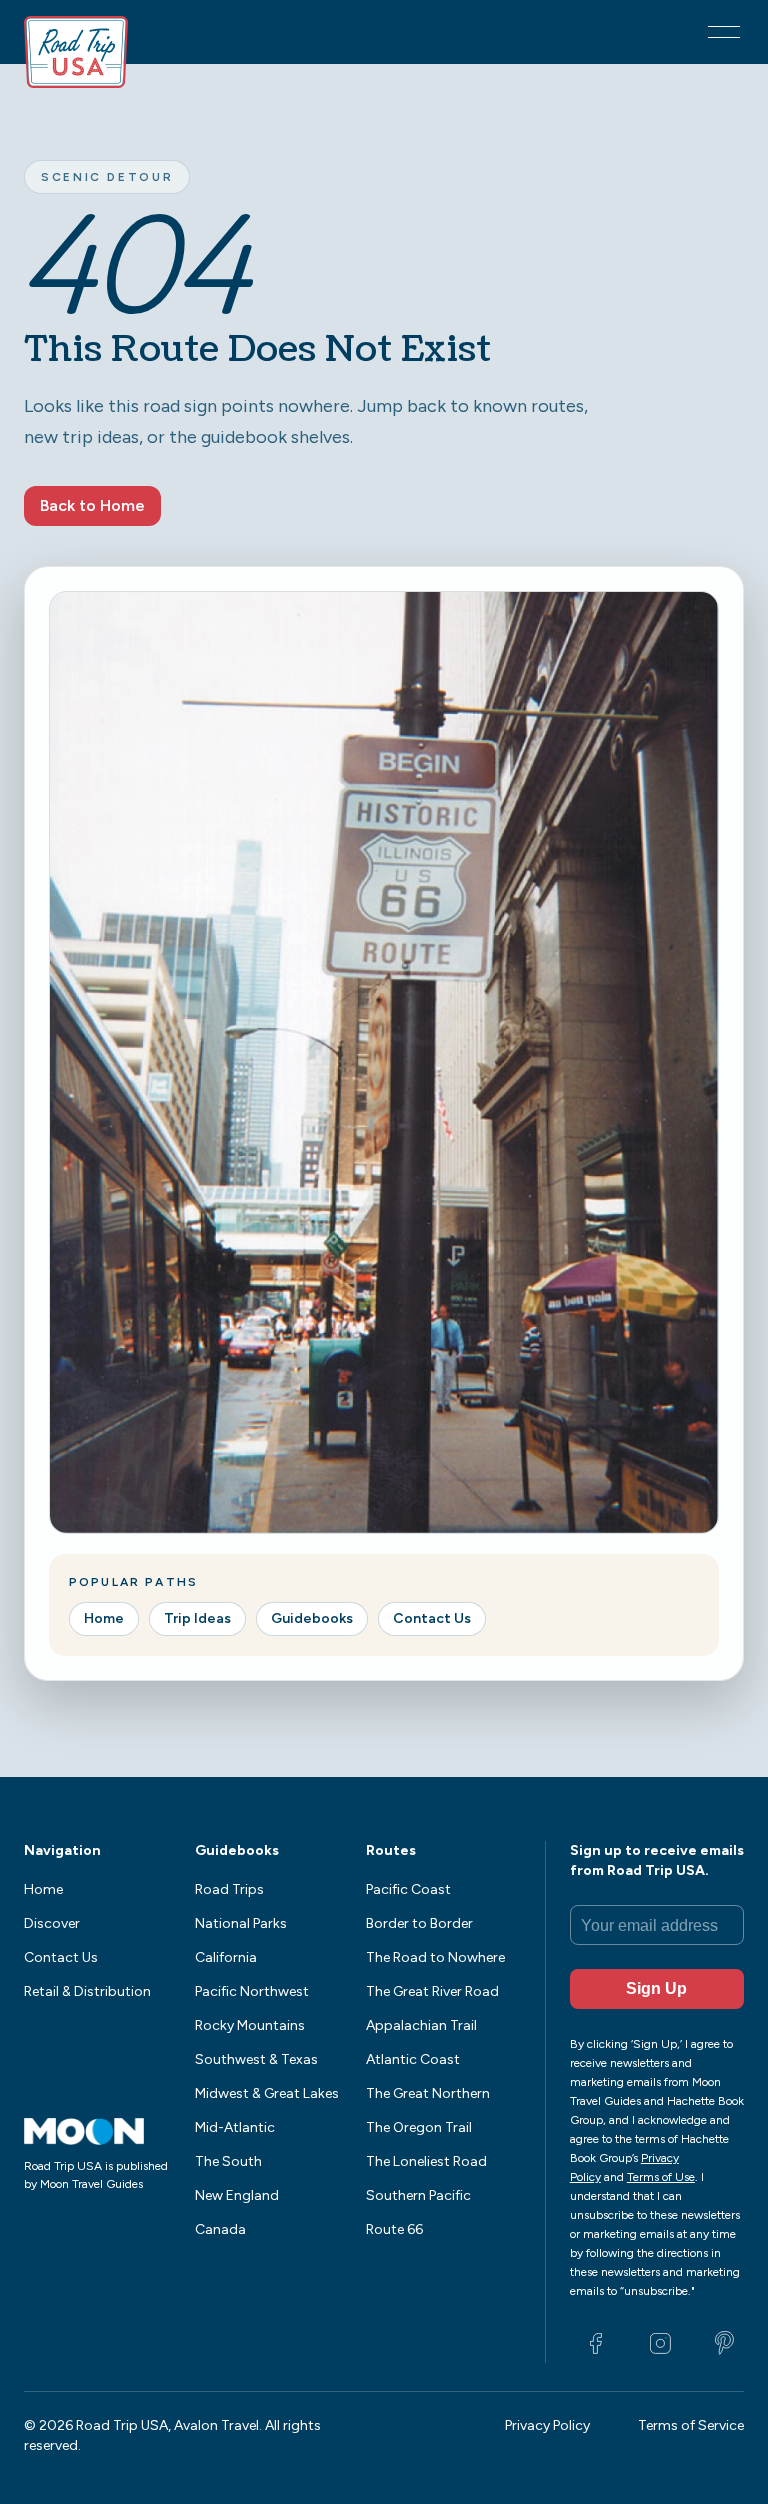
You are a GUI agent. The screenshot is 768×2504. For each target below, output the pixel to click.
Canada (220, 2229)
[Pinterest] (724, 2343)
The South (228, 2161)
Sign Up (656, 1988)
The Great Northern (428, 2093)
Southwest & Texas (256, 2059)
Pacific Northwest (252, 1991)
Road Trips (229, 1889)
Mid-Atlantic (235, 2127)
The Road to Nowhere (435, 1957)
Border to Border (419, 1923)
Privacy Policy (547, 2425)
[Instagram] (660, 2343)
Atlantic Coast (413, 2059)
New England (237, 2195)
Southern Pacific (418, 2195)
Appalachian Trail (421, 2025)
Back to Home (92, 505)
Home (104, 1618)
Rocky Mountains (250, 2025)
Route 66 (394, 2229)
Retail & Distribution (87, 1991)
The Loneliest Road (426, 2161)
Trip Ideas (197, 1618)
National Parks (241, 1923)
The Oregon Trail (419, 2127)
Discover (52, 1923)
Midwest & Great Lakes (267, 2093)
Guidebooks (312, 1618)
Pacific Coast (408, 1889)
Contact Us (432, 1618)
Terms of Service (691, 2425)
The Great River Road (432, 1991)
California (226, 1957)
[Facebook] (596, 2343)
